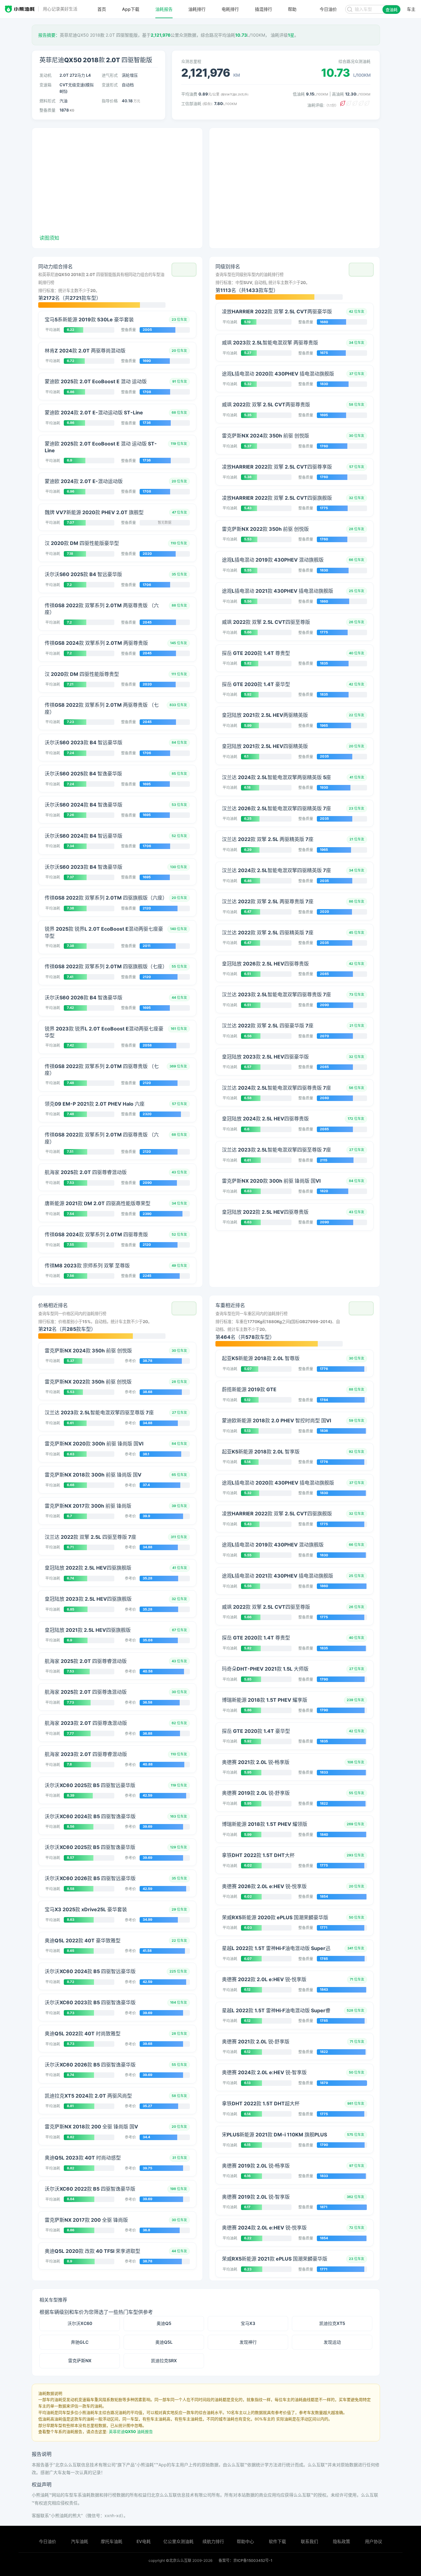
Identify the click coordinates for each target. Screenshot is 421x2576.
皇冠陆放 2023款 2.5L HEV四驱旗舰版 (88, 1599)
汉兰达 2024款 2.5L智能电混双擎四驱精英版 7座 (276, 870)
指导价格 (110, 101)
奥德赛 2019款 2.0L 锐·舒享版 (256, 1793)
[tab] (117, 285)
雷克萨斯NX (80, 2361)
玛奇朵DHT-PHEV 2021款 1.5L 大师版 (265, 1669)
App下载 (131, 9)
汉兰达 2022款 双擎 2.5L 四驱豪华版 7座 (268, 1026)
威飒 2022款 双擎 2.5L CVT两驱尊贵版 (266, 404)
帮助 (292, 9)
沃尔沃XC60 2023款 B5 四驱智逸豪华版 (90, 2002)
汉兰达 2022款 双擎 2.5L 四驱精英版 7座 (268, 932)
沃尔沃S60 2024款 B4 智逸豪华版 (84, 805)
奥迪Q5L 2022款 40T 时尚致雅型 (83, 2034)
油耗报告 (164, 9)
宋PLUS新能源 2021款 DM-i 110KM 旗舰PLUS (274, 2135)
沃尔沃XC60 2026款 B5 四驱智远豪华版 (90, 1878)
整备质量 (47, 110)
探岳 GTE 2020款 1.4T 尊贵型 (256, 653)
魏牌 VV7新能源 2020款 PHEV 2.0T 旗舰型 (94, 512)
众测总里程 (191, 61)
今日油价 (47, 2541)
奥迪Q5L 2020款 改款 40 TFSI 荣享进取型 (92, 2251)
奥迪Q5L (164, 2342)
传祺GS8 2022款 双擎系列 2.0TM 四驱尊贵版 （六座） (102, 1138)
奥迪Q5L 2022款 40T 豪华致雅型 (83, 1940)
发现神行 (248, 2342)
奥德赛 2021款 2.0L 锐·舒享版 (256, 2042)
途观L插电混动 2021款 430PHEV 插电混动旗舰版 (278, 591)
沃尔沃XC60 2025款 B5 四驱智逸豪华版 (90, 1847)
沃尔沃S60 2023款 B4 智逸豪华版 (84, 867)
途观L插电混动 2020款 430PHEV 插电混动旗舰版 (278, 374)
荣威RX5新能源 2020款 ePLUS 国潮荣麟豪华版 (275, 1917)
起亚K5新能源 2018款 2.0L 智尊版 (261, 1358)
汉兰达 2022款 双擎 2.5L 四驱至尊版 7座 (90, 1537)
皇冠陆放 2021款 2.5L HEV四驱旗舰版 (88, 1630)
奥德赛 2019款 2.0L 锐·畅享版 (256, 2166)
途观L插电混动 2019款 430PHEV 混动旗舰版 (273, 560)
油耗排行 (197, 9)
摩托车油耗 (112, 2541)
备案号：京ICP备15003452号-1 (245, 2560)
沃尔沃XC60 (80, 2323)
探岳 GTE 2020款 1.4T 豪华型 (256, 684)
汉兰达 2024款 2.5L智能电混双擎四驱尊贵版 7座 (276, 1088)
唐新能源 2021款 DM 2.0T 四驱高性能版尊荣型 (98, 1203)
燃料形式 (47, 101)
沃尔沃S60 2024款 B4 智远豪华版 (84, 836)
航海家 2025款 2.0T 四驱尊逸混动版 (86, 1692)
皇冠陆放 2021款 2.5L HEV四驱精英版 (265, 746)
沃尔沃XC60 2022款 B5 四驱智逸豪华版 (90, 2189)
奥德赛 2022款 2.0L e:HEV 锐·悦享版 (264, 1979)
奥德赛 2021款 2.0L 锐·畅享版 (256, 1762)
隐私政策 (341, 2541)
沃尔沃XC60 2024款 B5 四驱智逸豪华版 (90, 1816)
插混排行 (264, 9)
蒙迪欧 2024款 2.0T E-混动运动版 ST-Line (94, 412)
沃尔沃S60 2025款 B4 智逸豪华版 (83, 774)
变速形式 (110, 85)
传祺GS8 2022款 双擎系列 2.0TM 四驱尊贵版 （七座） (102, 1070)
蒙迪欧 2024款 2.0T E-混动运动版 (84, 481)
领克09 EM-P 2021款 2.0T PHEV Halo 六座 (95, 1104)
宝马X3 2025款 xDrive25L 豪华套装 (86, 1909)
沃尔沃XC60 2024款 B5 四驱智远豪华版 (90, 1971)
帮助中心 (245, 2541)
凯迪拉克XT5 (332, 2323)
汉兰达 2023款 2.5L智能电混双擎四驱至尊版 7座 (276, 1150)
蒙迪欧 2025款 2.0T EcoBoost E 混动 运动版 (96, 381)
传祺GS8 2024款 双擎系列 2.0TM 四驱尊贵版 (96, 1234)
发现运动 (332, 2342)
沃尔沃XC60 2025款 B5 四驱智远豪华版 (90, 1785)
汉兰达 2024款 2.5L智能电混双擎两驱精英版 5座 (276, 777)
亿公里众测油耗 (178, 2541)
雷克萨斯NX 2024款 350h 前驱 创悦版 (266, 436)
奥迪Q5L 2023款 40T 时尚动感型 (83, 2158)
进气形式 (110, 75)
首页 (102, 9)
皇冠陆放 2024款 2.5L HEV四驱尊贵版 (265, 1119)
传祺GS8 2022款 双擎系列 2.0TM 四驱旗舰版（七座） (105, 966)
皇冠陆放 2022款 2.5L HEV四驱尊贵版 (265, 1212)
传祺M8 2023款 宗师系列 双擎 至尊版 (87, 1266)
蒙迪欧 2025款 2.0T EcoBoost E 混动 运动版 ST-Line (101, 447)
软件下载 (277, 2541)
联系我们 (309, 2541)
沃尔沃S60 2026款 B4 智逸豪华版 (84, 997)
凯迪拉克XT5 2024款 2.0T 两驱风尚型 (88, 2096)
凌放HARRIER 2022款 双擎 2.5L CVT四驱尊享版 (277, 467)
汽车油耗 (80, 2541)
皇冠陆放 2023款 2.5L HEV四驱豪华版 (265, 1057)
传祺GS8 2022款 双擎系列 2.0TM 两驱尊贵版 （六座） (102, 609)
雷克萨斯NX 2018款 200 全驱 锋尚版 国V (91, 2127)
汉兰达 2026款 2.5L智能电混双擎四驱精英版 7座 (276, 808)
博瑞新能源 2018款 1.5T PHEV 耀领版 (265, 1824)
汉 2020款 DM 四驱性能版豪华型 (82, 543)
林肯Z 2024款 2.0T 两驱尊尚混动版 (85, 351)
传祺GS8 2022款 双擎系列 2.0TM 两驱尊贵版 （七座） (102, 708)
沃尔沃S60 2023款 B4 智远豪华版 (84, 742)
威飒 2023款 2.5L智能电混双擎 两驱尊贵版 (270, 343)
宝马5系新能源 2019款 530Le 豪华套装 (89, 319)
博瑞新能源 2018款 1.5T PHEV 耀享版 (265, 1700)
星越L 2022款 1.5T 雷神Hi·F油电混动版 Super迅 (276, 1948)
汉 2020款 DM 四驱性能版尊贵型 (82, 674)
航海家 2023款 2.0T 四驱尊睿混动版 (86, 1754)
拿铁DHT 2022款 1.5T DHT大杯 (258, 1855)
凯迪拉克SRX (164, 2361)
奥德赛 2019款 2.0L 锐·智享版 (256, 2197)
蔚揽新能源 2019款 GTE (249, 1389)
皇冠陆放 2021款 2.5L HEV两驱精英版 (265, 715)
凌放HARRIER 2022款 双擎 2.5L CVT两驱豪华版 (277, 311)
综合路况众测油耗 (354, 61)
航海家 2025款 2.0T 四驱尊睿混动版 (86, 1172)
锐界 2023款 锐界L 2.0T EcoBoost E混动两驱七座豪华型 (104, 1032)
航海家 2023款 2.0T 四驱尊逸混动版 (86, 1723)
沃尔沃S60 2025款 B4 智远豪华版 (83, 574)
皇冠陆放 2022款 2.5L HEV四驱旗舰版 (88, 1568)
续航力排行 (213, 2541)
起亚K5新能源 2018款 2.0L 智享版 (261, 1452)
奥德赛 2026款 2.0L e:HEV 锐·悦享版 (264, 1886)
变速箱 (45, 85)
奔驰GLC (80, 2342)
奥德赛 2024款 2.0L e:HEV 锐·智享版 (264, 2072)
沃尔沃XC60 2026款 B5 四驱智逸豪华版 (90, 2065)
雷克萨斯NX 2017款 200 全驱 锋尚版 (86, 2220)
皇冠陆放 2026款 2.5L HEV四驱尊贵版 (265, 964)
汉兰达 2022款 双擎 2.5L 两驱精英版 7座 (268, 839)
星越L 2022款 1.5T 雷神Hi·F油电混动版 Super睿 (276, 2010)
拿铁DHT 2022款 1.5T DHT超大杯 (261, 2103)
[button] (184, 270)
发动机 (45, 75)
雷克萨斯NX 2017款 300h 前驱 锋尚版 (88, 1506)
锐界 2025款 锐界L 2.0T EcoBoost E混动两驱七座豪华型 (104, 932)
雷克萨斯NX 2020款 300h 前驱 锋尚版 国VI (271, 1181)
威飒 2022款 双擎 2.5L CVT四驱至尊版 (266, 622)
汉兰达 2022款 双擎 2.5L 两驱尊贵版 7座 (268, 901)
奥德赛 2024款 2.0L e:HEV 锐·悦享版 (264, 2228)
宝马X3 (248, 2323)
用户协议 (374, 2541)
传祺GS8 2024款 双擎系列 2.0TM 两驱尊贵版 (96, 643)
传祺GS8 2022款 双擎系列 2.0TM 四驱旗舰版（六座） (105, 898)
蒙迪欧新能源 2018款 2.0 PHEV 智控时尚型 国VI (276, 1420)
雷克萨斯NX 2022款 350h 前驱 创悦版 (265, 529)
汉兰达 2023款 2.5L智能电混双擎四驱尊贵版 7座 (276, 994)
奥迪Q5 (164, 2323)
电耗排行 (230, 9)
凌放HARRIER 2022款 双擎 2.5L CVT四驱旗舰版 (277, 498)
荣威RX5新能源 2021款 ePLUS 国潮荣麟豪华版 (275, 2259)
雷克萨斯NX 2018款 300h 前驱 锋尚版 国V (93, 1475)
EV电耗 (144, 2541)
